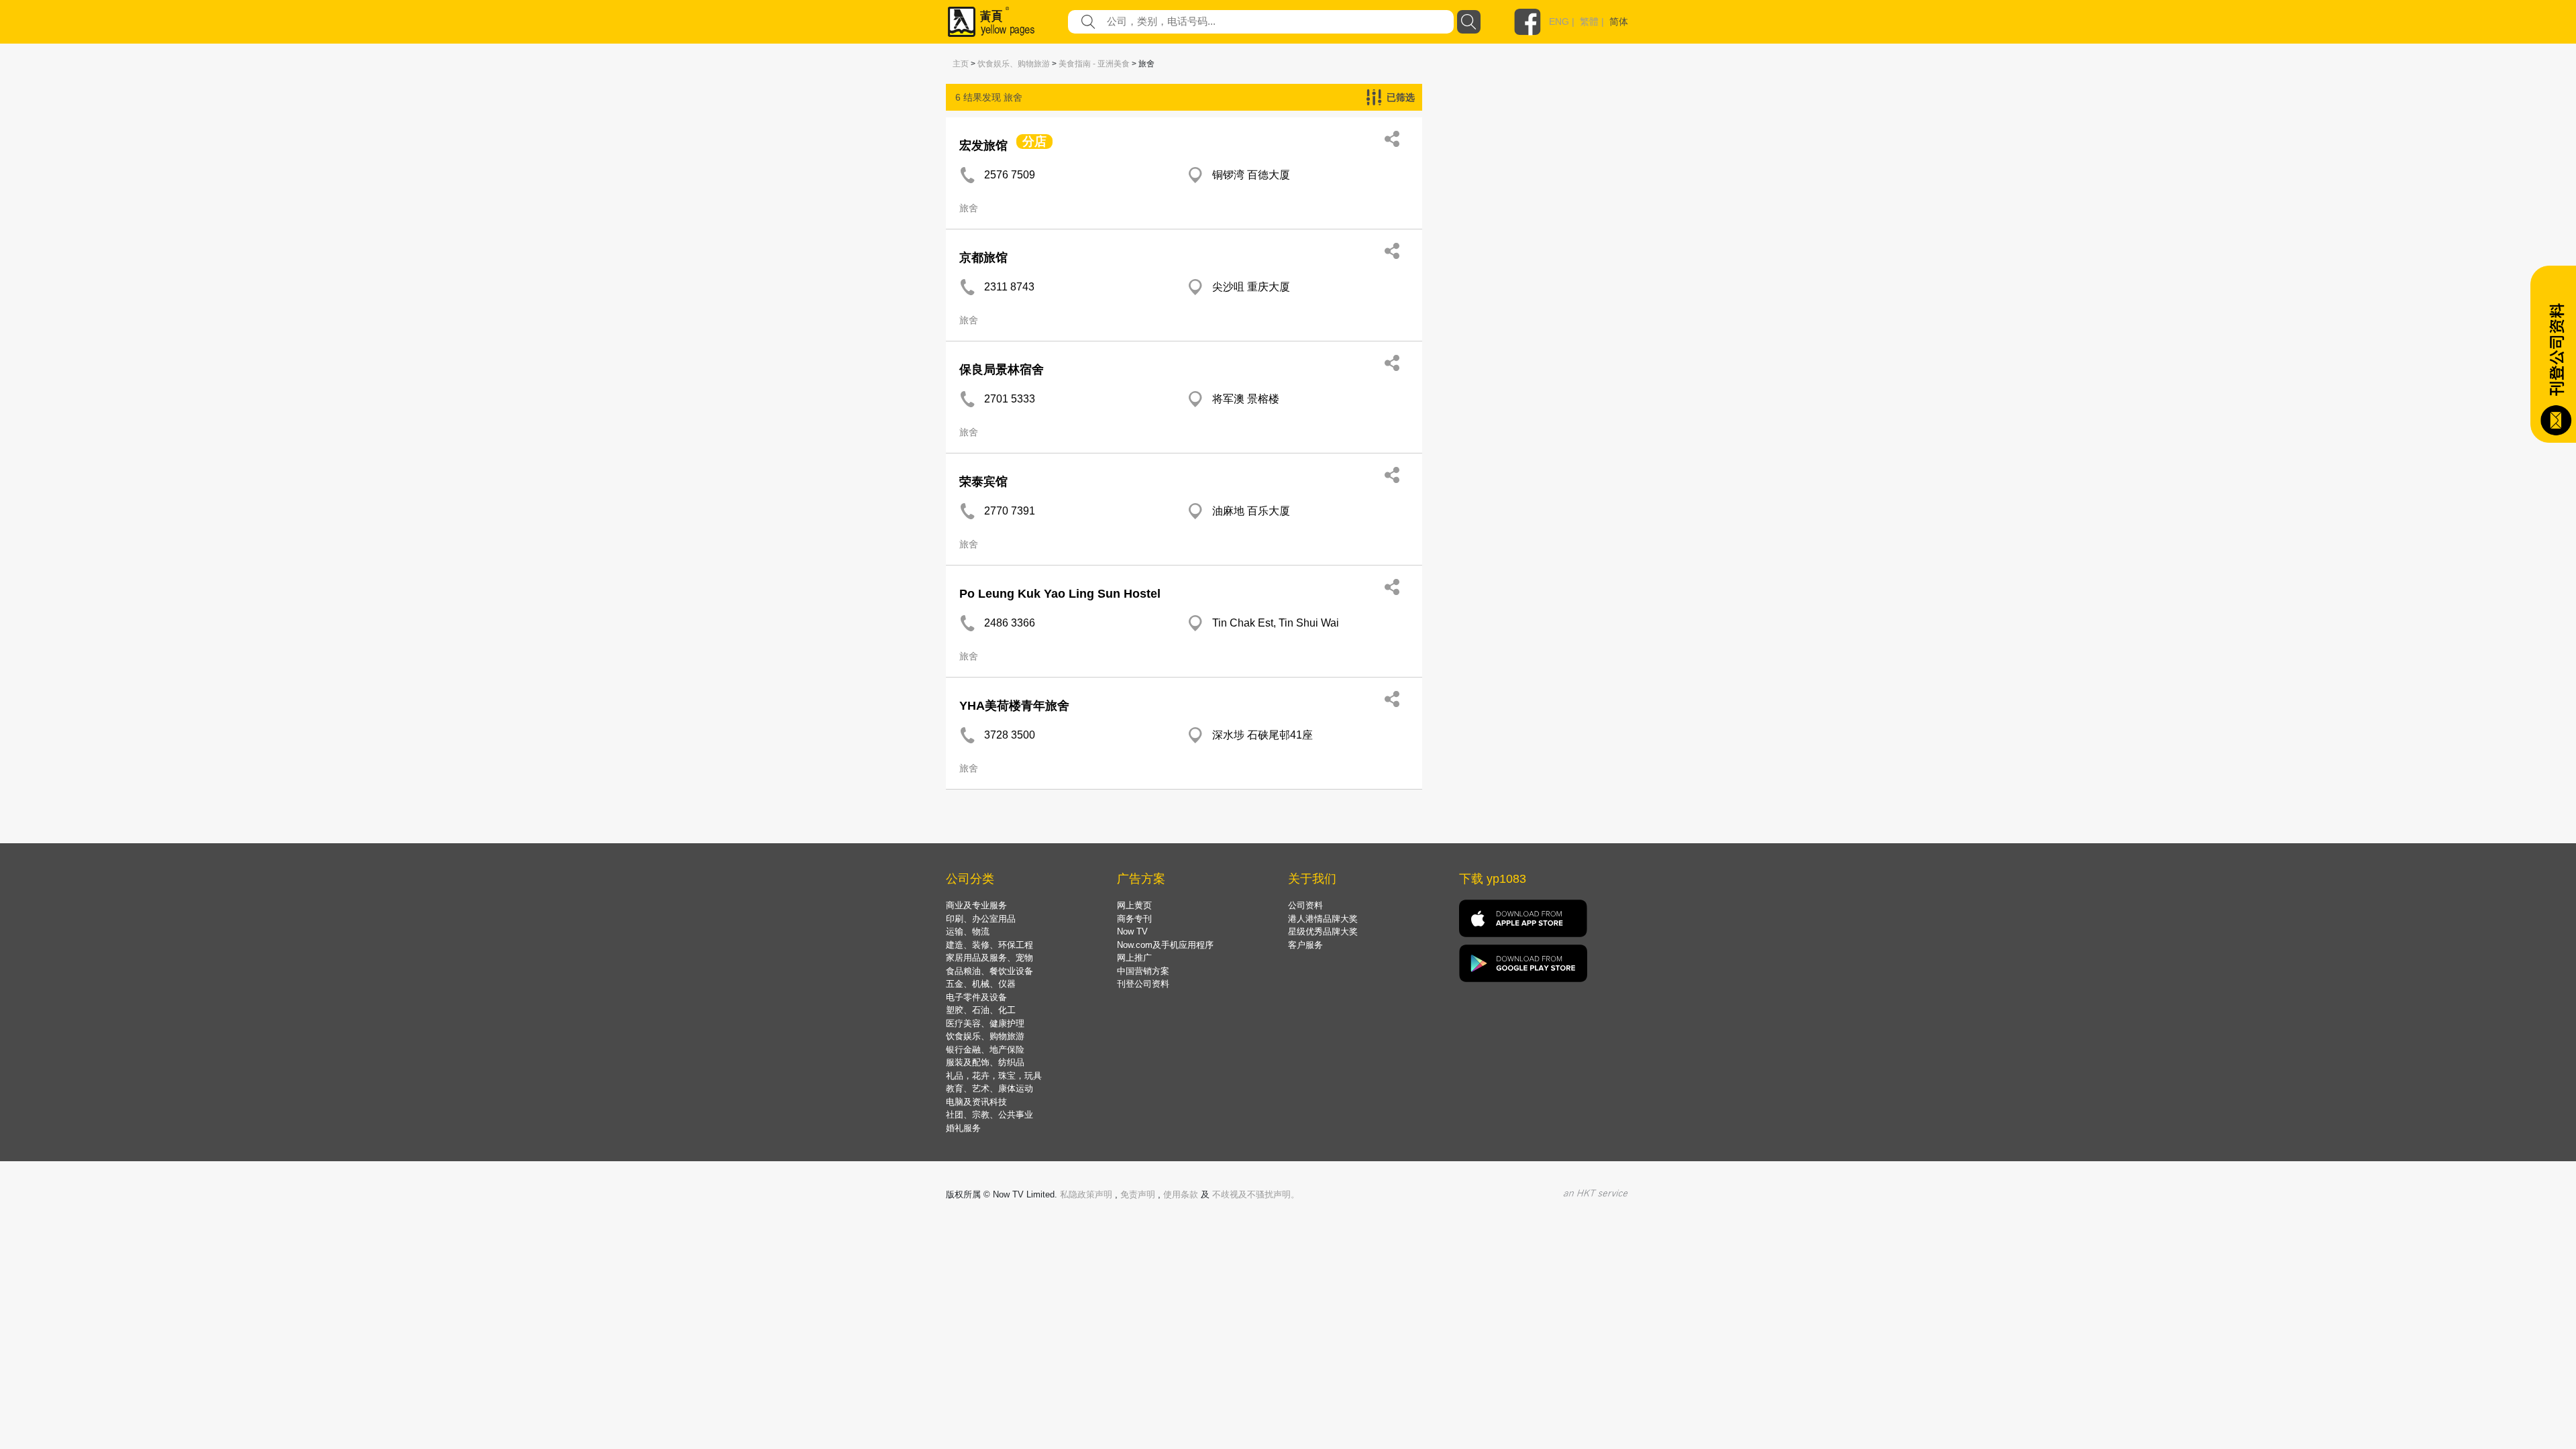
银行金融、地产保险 (985, 1050)
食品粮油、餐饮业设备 (989, 971)
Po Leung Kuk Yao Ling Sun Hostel (1060, 594)
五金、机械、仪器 (981, 984)
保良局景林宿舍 (1002, 370)
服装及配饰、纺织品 (985, 1062)
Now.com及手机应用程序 (1165, 945)
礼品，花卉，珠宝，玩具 (994, 1076)
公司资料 (1305, 905)
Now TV (1132, 931)
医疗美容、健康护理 (985, 1023)
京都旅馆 (983, 258)
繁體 (1589, 21)
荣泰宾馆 (983, 482)
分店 (1034, 142)
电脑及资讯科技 (976, 1102)
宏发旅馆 (983, 146)
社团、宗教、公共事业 (989, 1115)
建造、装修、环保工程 (989, 945)
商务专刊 (1134, 919)
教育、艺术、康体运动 (989, 1088)
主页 (961, 64)
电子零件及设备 (976, 997)
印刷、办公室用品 (981, 919)
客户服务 (1305, 945)
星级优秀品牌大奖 (1323, 931)
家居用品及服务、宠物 (989, 958)
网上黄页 (1134, 905)
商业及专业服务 (976, 905)
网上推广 (1134, 958)
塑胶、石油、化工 (981, 1010)
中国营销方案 (1143, 971)
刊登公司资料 (1143, 984)
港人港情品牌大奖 (1323, 919)
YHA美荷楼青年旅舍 (1014, 706)
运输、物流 (968, 931)
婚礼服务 (963, 1128)
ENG (1559, 21)
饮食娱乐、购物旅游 (1014, 64)
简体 (1619, 21)
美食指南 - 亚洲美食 (1094, 64)
